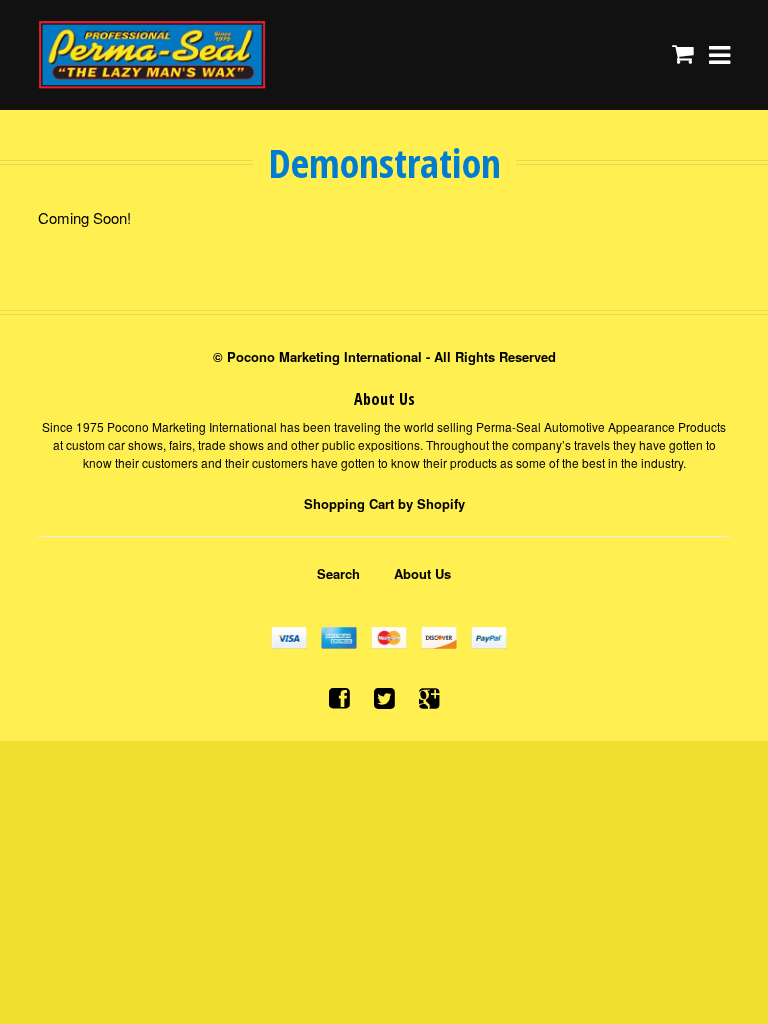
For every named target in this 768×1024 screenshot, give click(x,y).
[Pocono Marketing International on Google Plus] (429, 696)
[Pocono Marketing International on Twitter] (384, 696)
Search (338, 573)
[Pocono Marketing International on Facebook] (339, 696)
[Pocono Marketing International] (152, 55)
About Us (422, 573)
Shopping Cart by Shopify (384, 503)
